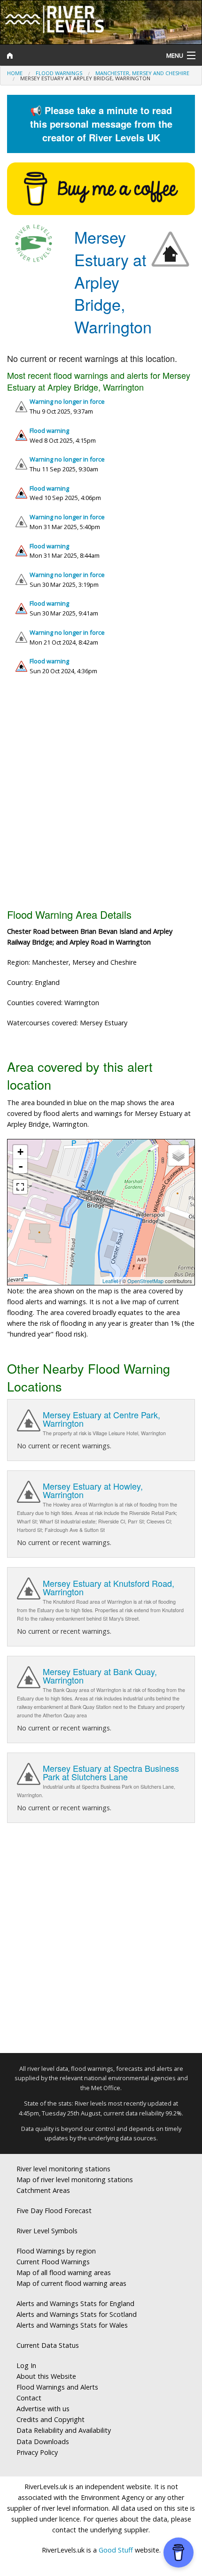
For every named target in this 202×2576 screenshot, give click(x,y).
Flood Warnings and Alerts (57, 2387)
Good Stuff (116, 2550)
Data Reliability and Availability (64, 2430)
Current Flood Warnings (53, 2262)
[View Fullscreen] (20, 1187)
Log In (26, 2365)
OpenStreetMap (145, 1281)
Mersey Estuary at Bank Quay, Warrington (100, 1676)
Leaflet (110, 1281)
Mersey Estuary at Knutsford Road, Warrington (109, 1587)
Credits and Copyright (50, 2419)
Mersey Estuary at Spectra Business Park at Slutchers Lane (111, 1772)
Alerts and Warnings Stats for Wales (72, 2325)
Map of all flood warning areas (64, 2272)
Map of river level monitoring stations (75, 2180)
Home (15, 73)
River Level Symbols (47, 2231)
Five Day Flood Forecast (54, 2211)
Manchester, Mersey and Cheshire (142, 73)
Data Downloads (43, 2441)
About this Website (46, 2376)
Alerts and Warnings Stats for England (75, 2303)
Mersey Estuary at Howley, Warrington (93, 1490)
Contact (29, 2398)
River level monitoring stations (63, 2169)
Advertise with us (43, 2409)
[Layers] (179, 1155)
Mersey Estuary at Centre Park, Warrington (101, 1419)
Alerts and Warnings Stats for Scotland (77, 2314)
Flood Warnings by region (56, 2251)
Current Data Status (48, 2345)
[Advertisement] (101, 796)
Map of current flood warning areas (71, 2283)
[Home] (76, 55)
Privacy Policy (37, 2452)
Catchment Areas (43, 2190)
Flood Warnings (59, 73)
